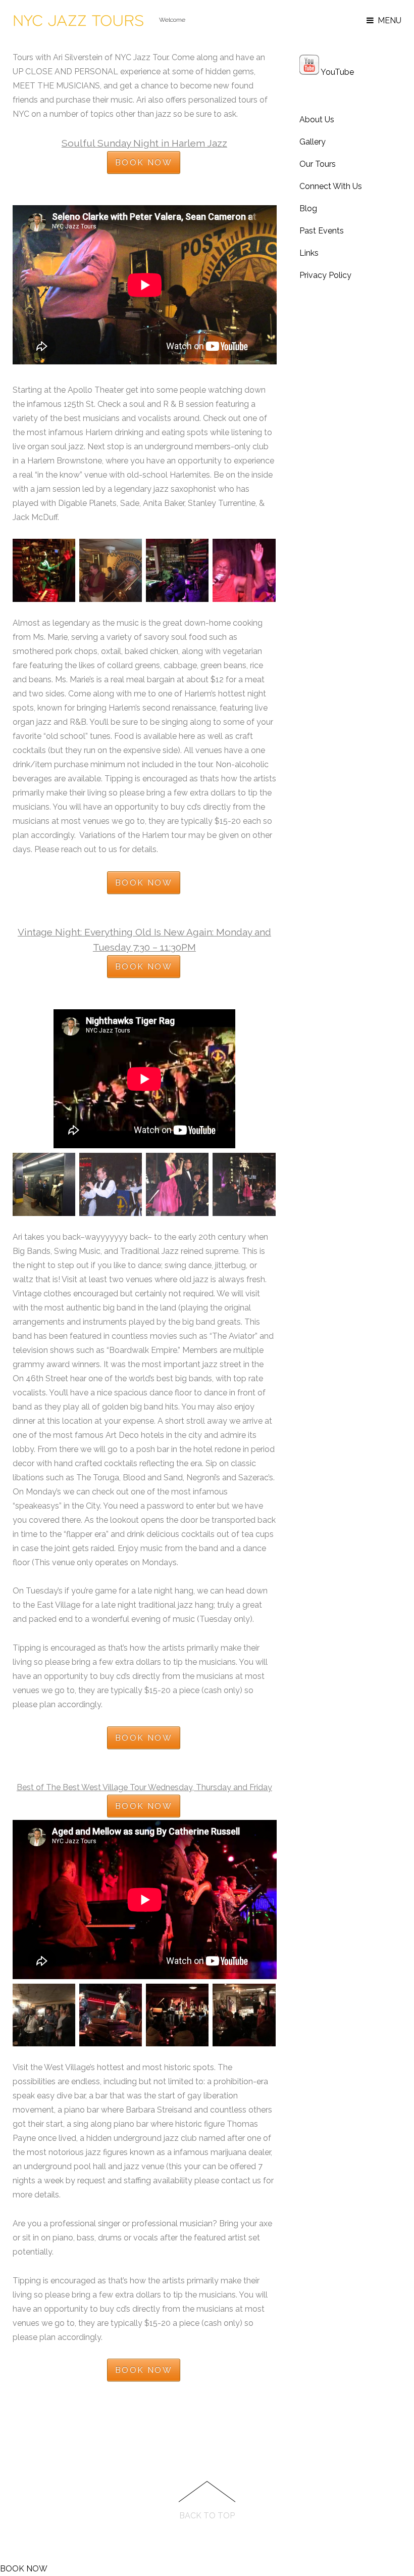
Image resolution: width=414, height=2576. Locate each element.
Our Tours (318, 164)
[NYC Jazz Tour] (78, 26)
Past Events (322, 231)
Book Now (144, 162)
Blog (308, 208)
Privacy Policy (325, 275)
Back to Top (207, 2516)
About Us (317, 120)
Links (309, 253)
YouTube (337, 72)
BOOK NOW (24, 2569)
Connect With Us (331, 186)
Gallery (313, 142)
